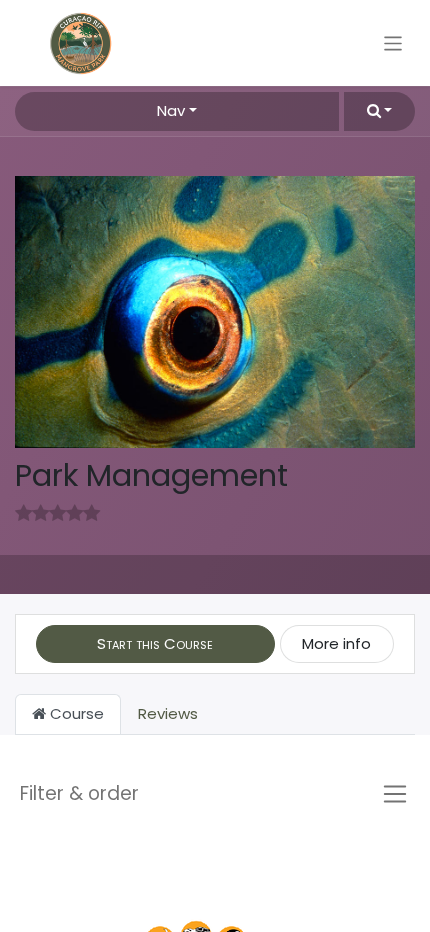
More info (336, 643)
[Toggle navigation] (393, 42)
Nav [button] (171, 110)
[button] (379, 111)
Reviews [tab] (168, 713)
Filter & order (79, 793)
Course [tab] (75, 713)
